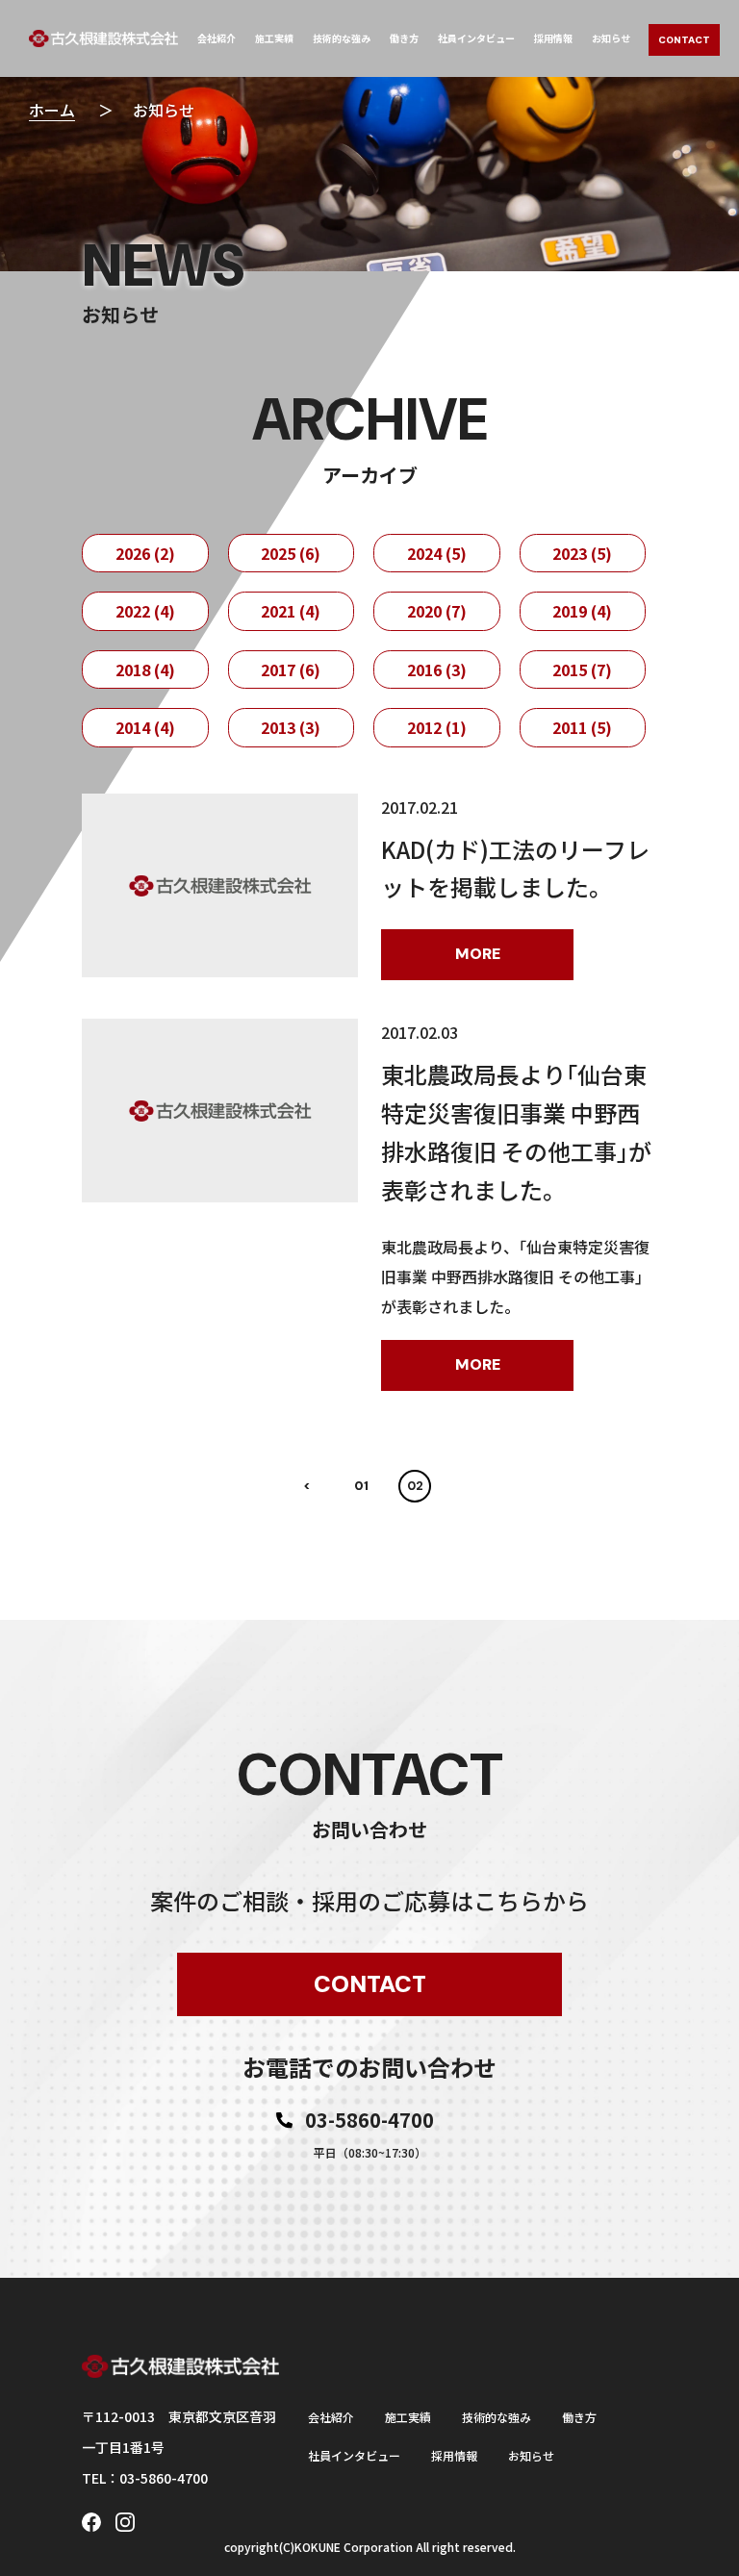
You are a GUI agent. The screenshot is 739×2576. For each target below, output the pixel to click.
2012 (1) (437, 727)
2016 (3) (437, 669)
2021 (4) (291, 611)
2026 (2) (145, 553)
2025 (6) (291, 553)
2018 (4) (145, 669)
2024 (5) (437, 553)
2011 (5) (582, 727)
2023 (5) (582, 553)
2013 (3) (291, 727)
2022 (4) (145, 611)
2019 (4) (582, 611)
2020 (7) (437, 611)
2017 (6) (291, 669)
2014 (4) (145, 727)
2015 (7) (582, 669)
